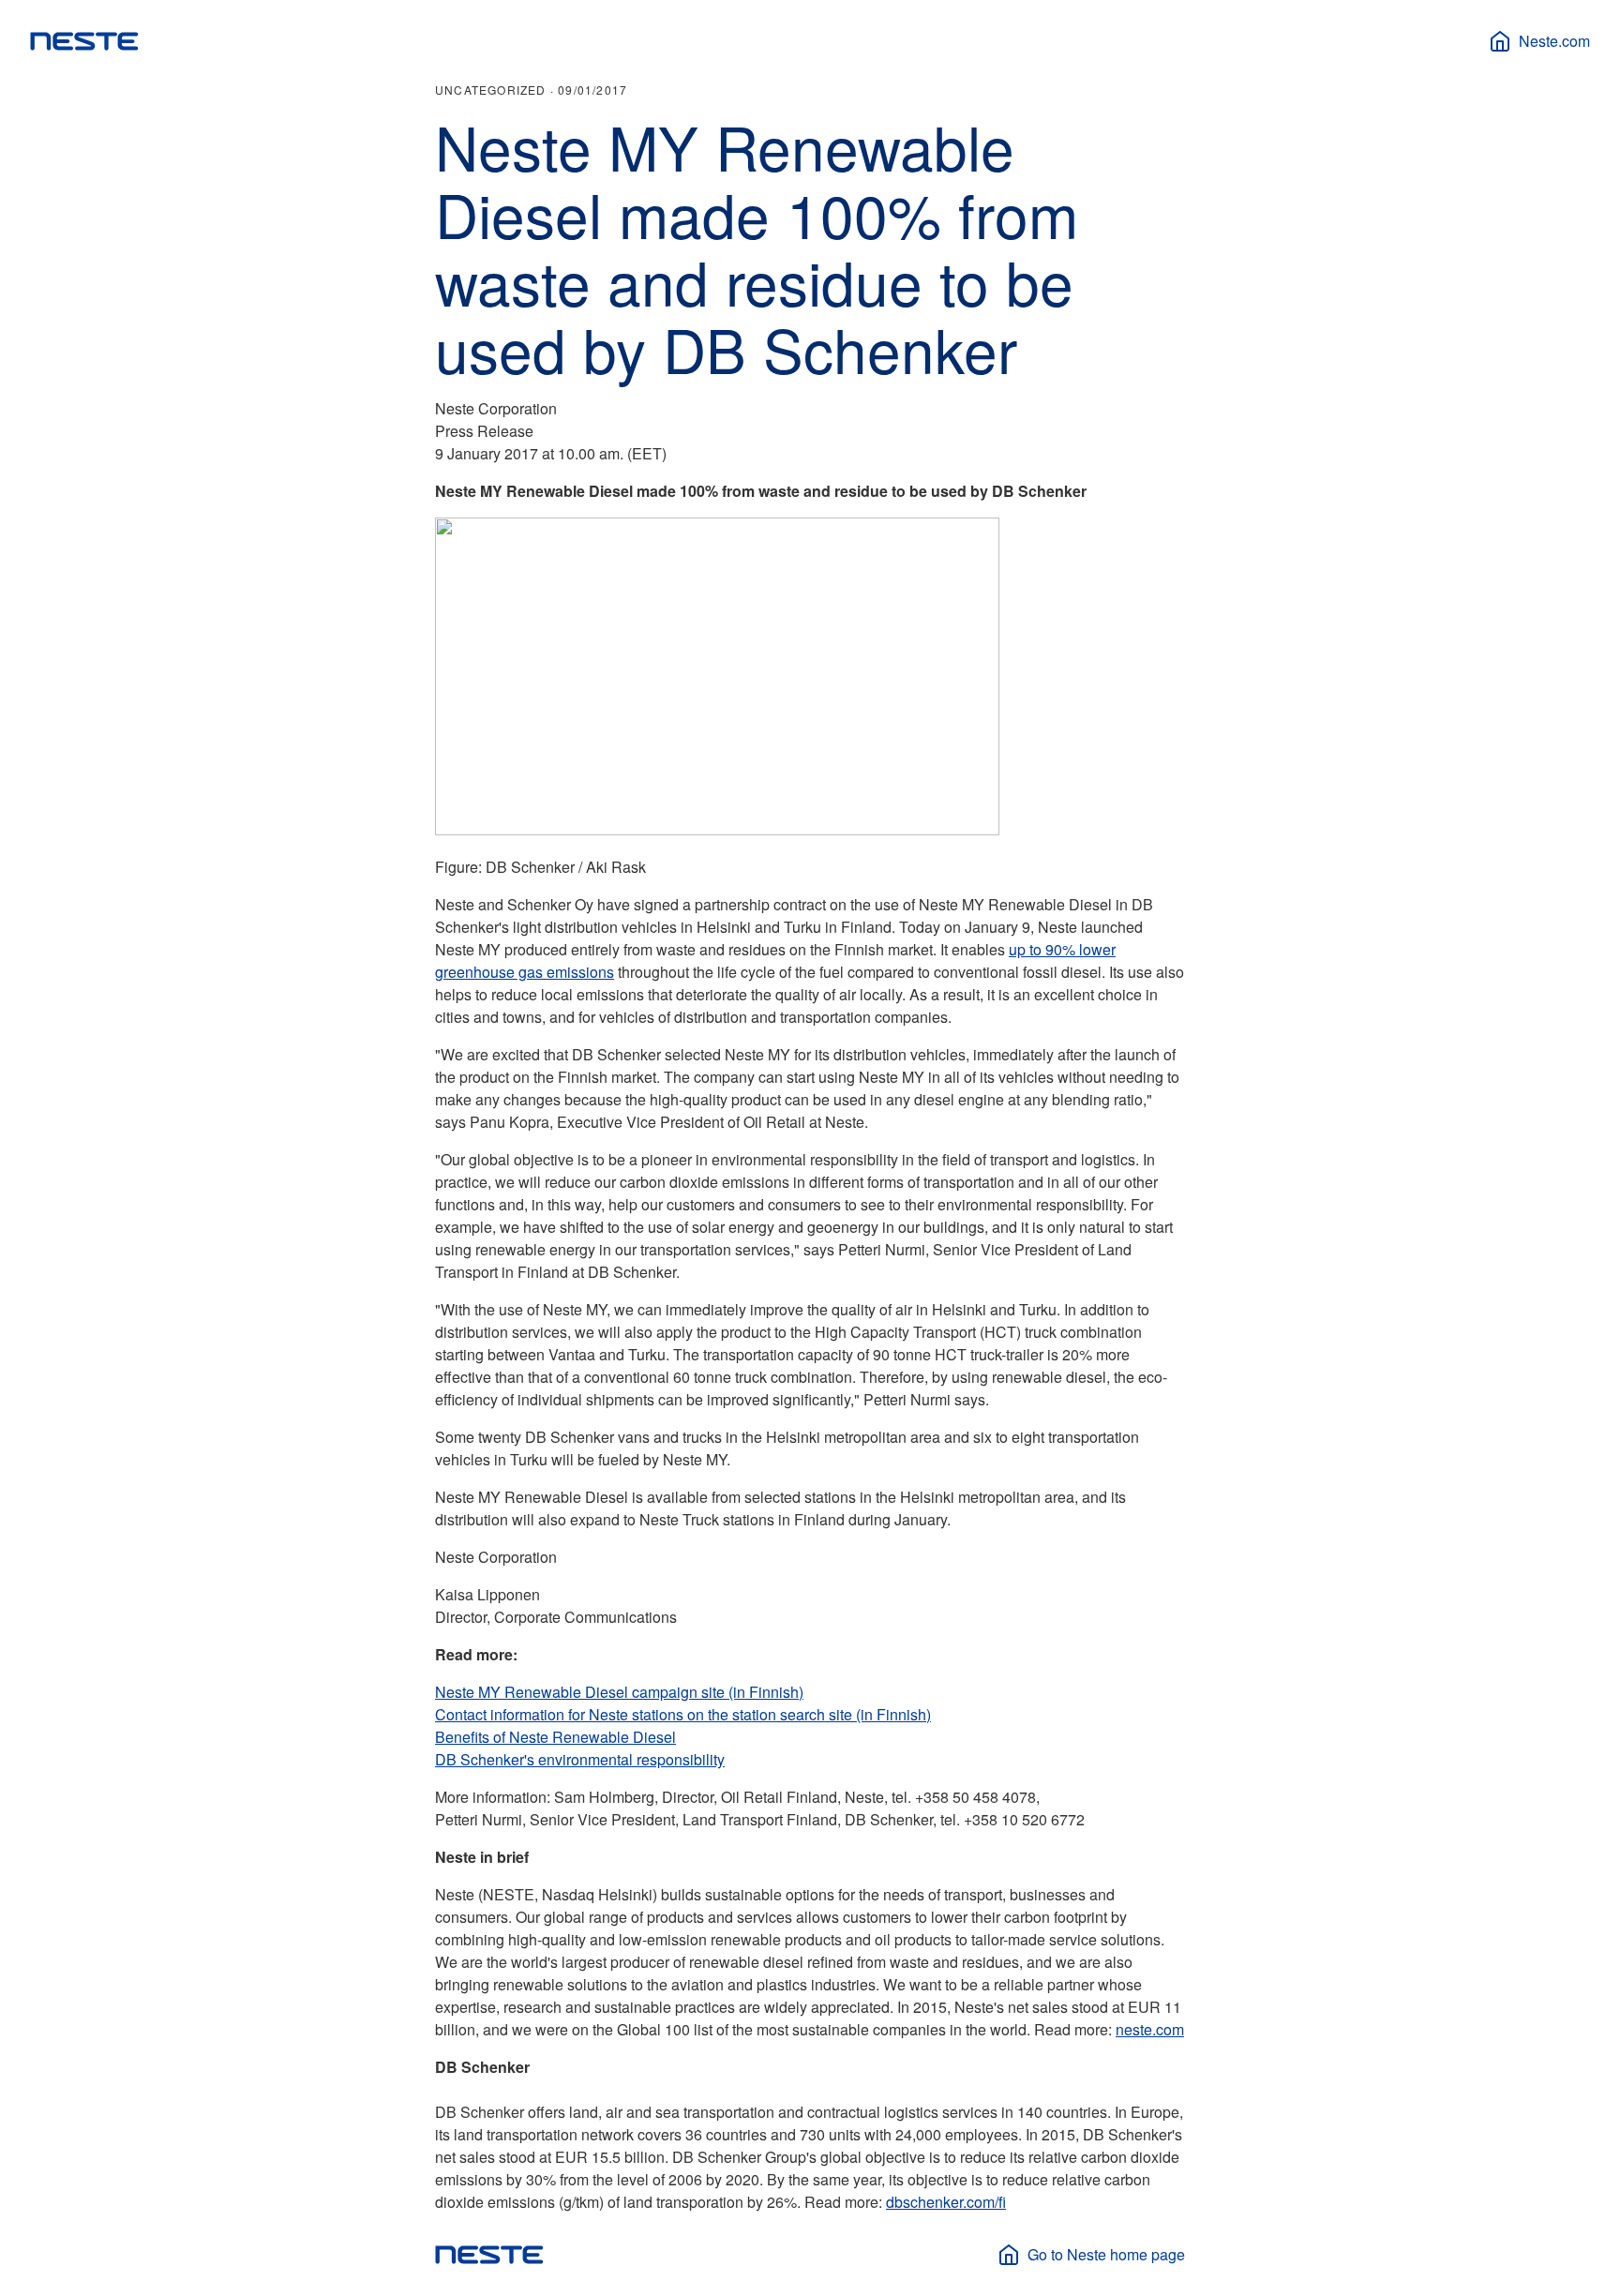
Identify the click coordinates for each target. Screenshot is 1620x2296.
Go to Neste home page (1106, 2254)
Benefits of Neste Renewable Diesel (555, 1737)
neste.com (1150, 2029)
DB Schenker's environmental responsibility (580, 1759)
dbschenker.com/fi (946, 2202)
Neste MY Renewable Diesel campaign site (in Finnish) (619, 1692)
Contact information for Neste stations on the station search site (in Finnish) (683, 1714)
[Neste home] (84, 41)
